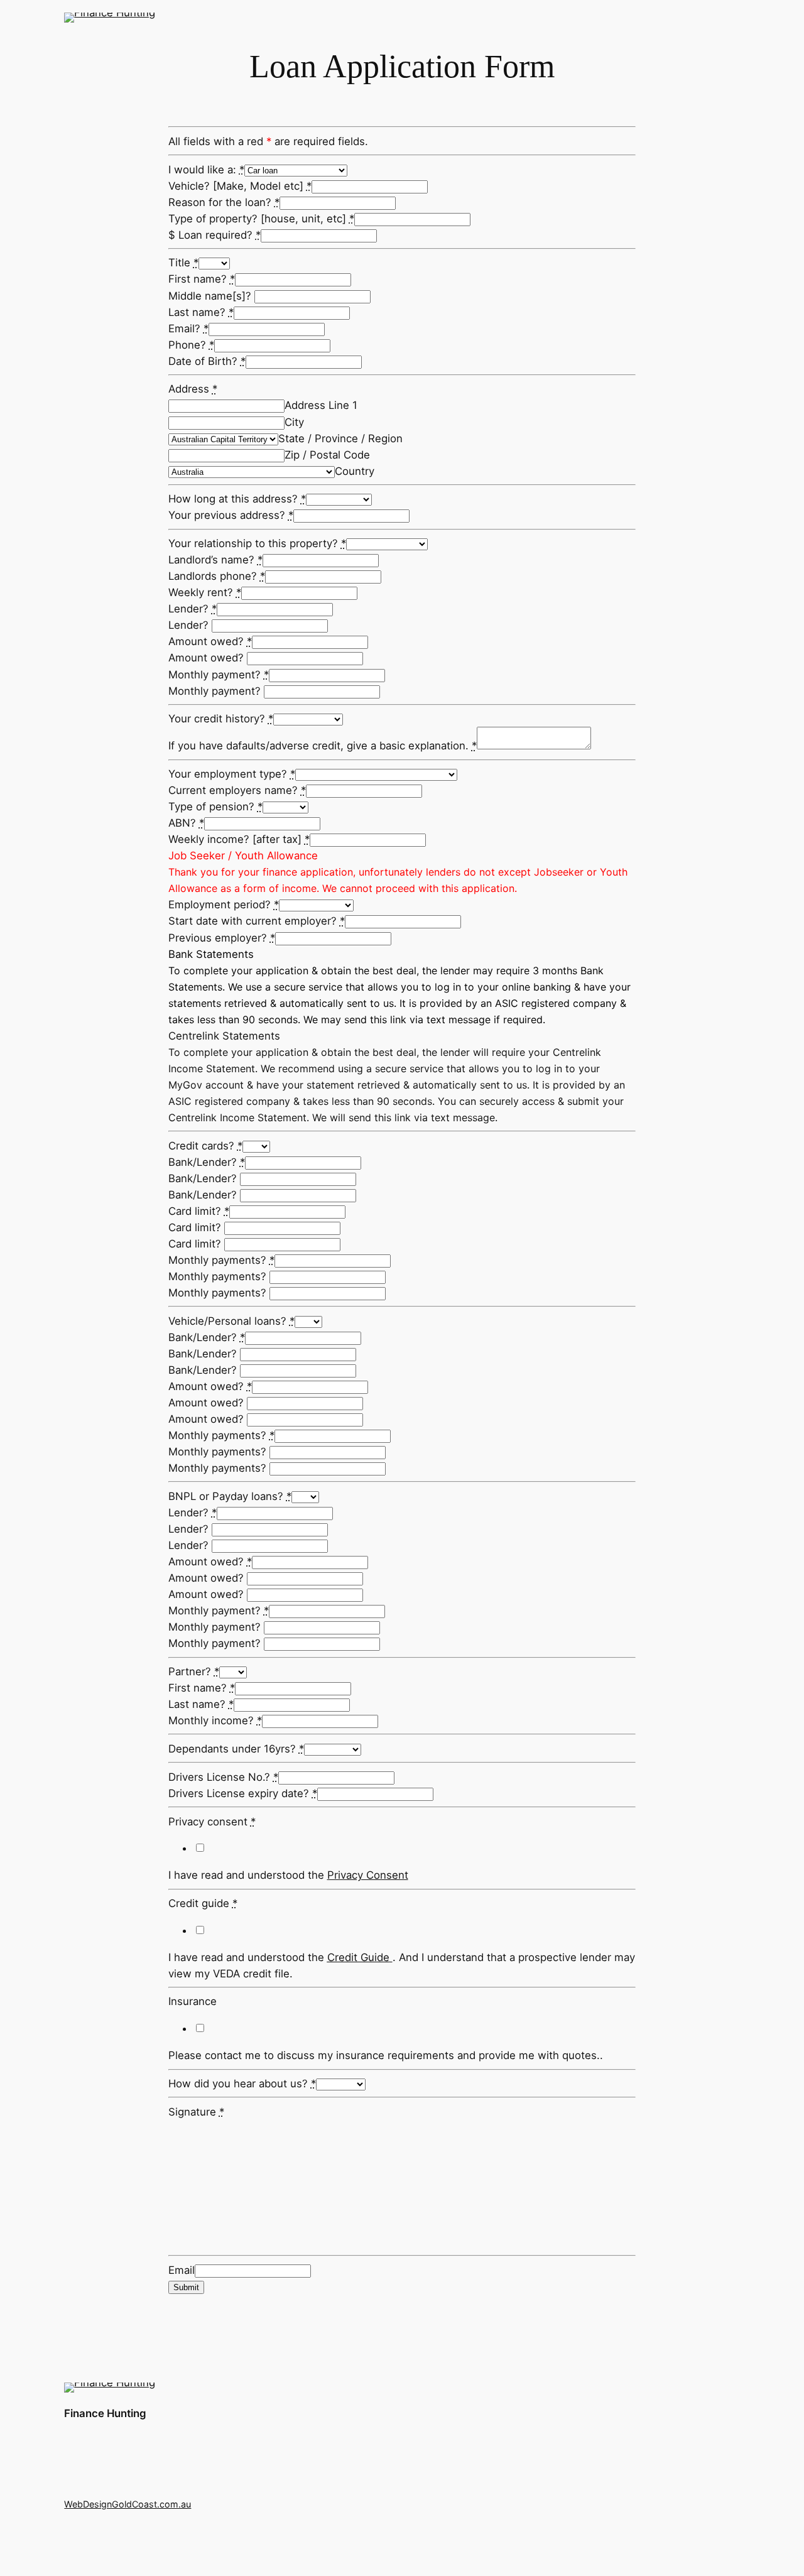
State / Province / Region (340, 438)
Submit (186, 2287)
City (294, 422)
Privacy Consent (368, 1875)
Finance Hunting (105, 2413)
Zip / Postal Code (327, 455)
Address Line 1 (321, 405)
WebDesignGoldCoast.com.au (128, 2504)
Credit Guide (358, 1957)
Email (182, 2270)
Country (355, 471)
